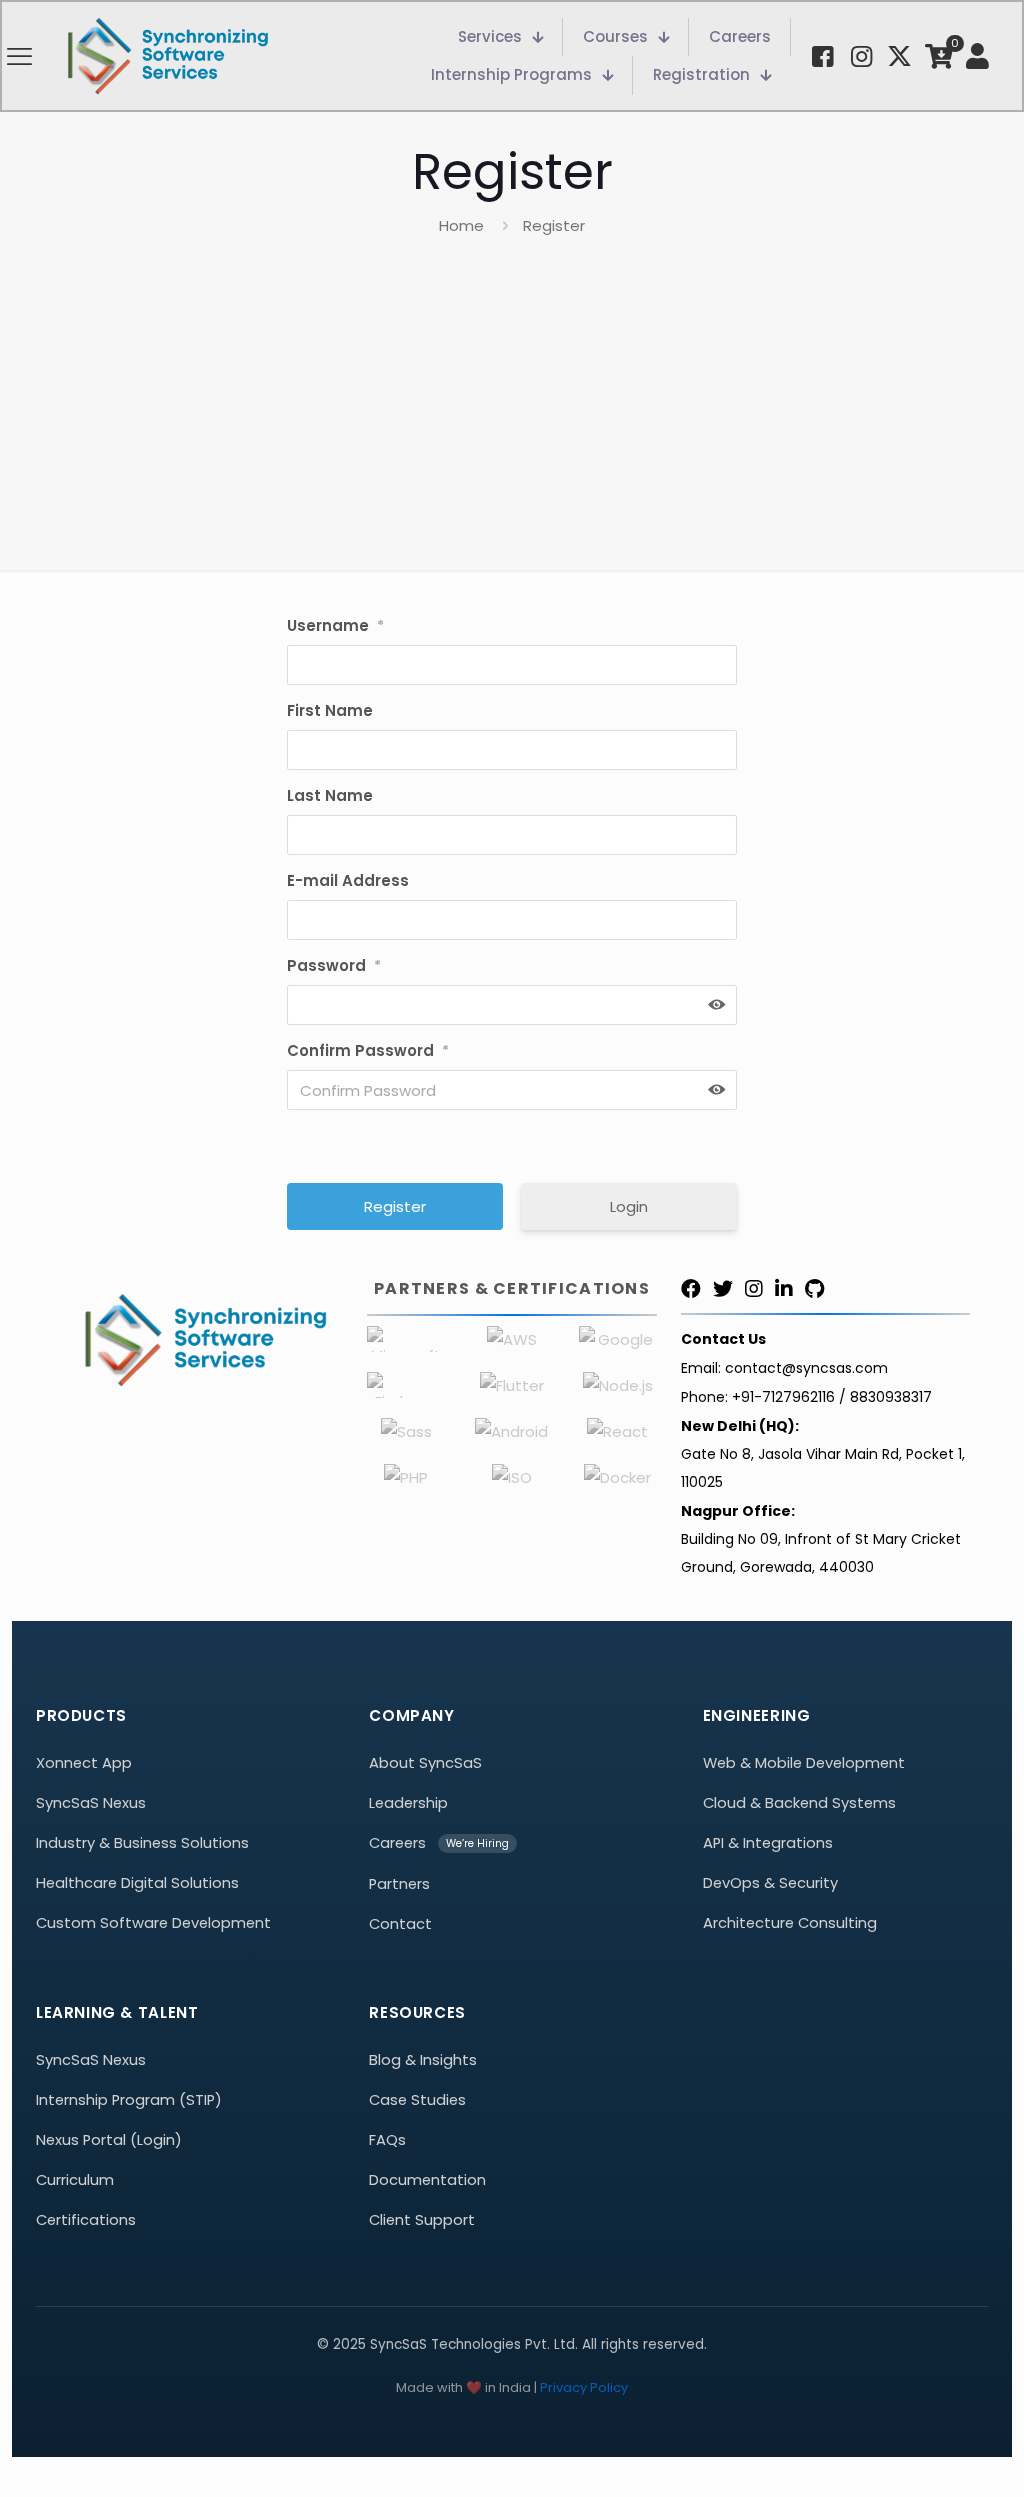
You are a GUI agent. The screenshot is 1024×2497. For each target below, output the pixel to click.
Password (334, 965)
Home (461, 225)
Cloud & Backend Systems (799, 1803)
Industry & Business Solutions (142, 1843)
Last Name (330, 795)
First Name (330, 710)
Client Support (422, 2220)
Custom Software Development (153, 1923)
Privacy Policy (584, 2387)
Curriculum (75, 2180)
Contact (400, 1924)
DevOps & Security (770, 1883)
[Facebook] (691, 1289)
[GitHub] (814, 1289)
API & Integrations (768, 1843)
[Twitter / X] (723, 1289)
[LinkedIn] (784, 1289)
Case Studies (417, 2100)
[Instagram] (754, 1289)
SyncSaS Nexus (91, 1803)
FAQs (387, 2140)
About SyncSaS (425, 1763)
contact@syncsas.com (806, 1368)
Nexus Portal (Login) (109, 2140)
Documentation (427, 2180)
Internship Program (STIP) (129, 2100)
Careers (397, 1843)
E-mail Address (348, 880)
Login (629, 1206)
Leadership (408, 1803)
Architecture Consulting (790, 1923)
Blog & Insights (423, 2060)
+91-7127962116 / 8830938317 (832, 1397)
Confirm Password (368, 1050)
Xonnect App (84, 1763)
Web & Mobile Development (804, 1763)
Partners (399, 1884)
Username (335, 625)
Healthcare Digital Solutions (137, 1883)
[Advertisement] (512, 390)
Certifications (86, 2220)
